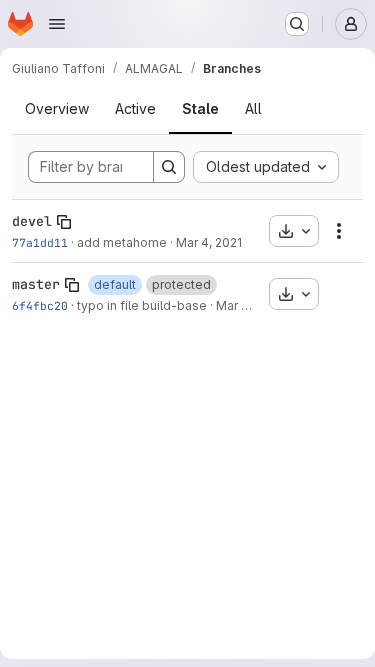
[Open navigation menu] (57, 24)
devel (32, 221)
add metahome (122, 242)
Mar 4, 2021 (209, 242)
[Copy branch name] (64, 222)
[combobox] (266, 167)
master (36, 284)
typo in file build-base (142, 305)
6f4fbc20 (40, 305)
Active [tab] (135, 108)
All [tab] (253, 108)
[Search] (169, 167)
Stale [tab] (200, 108)
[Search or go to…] (297, 24)
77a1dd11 (40, 242)
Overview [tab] (57, 108)
